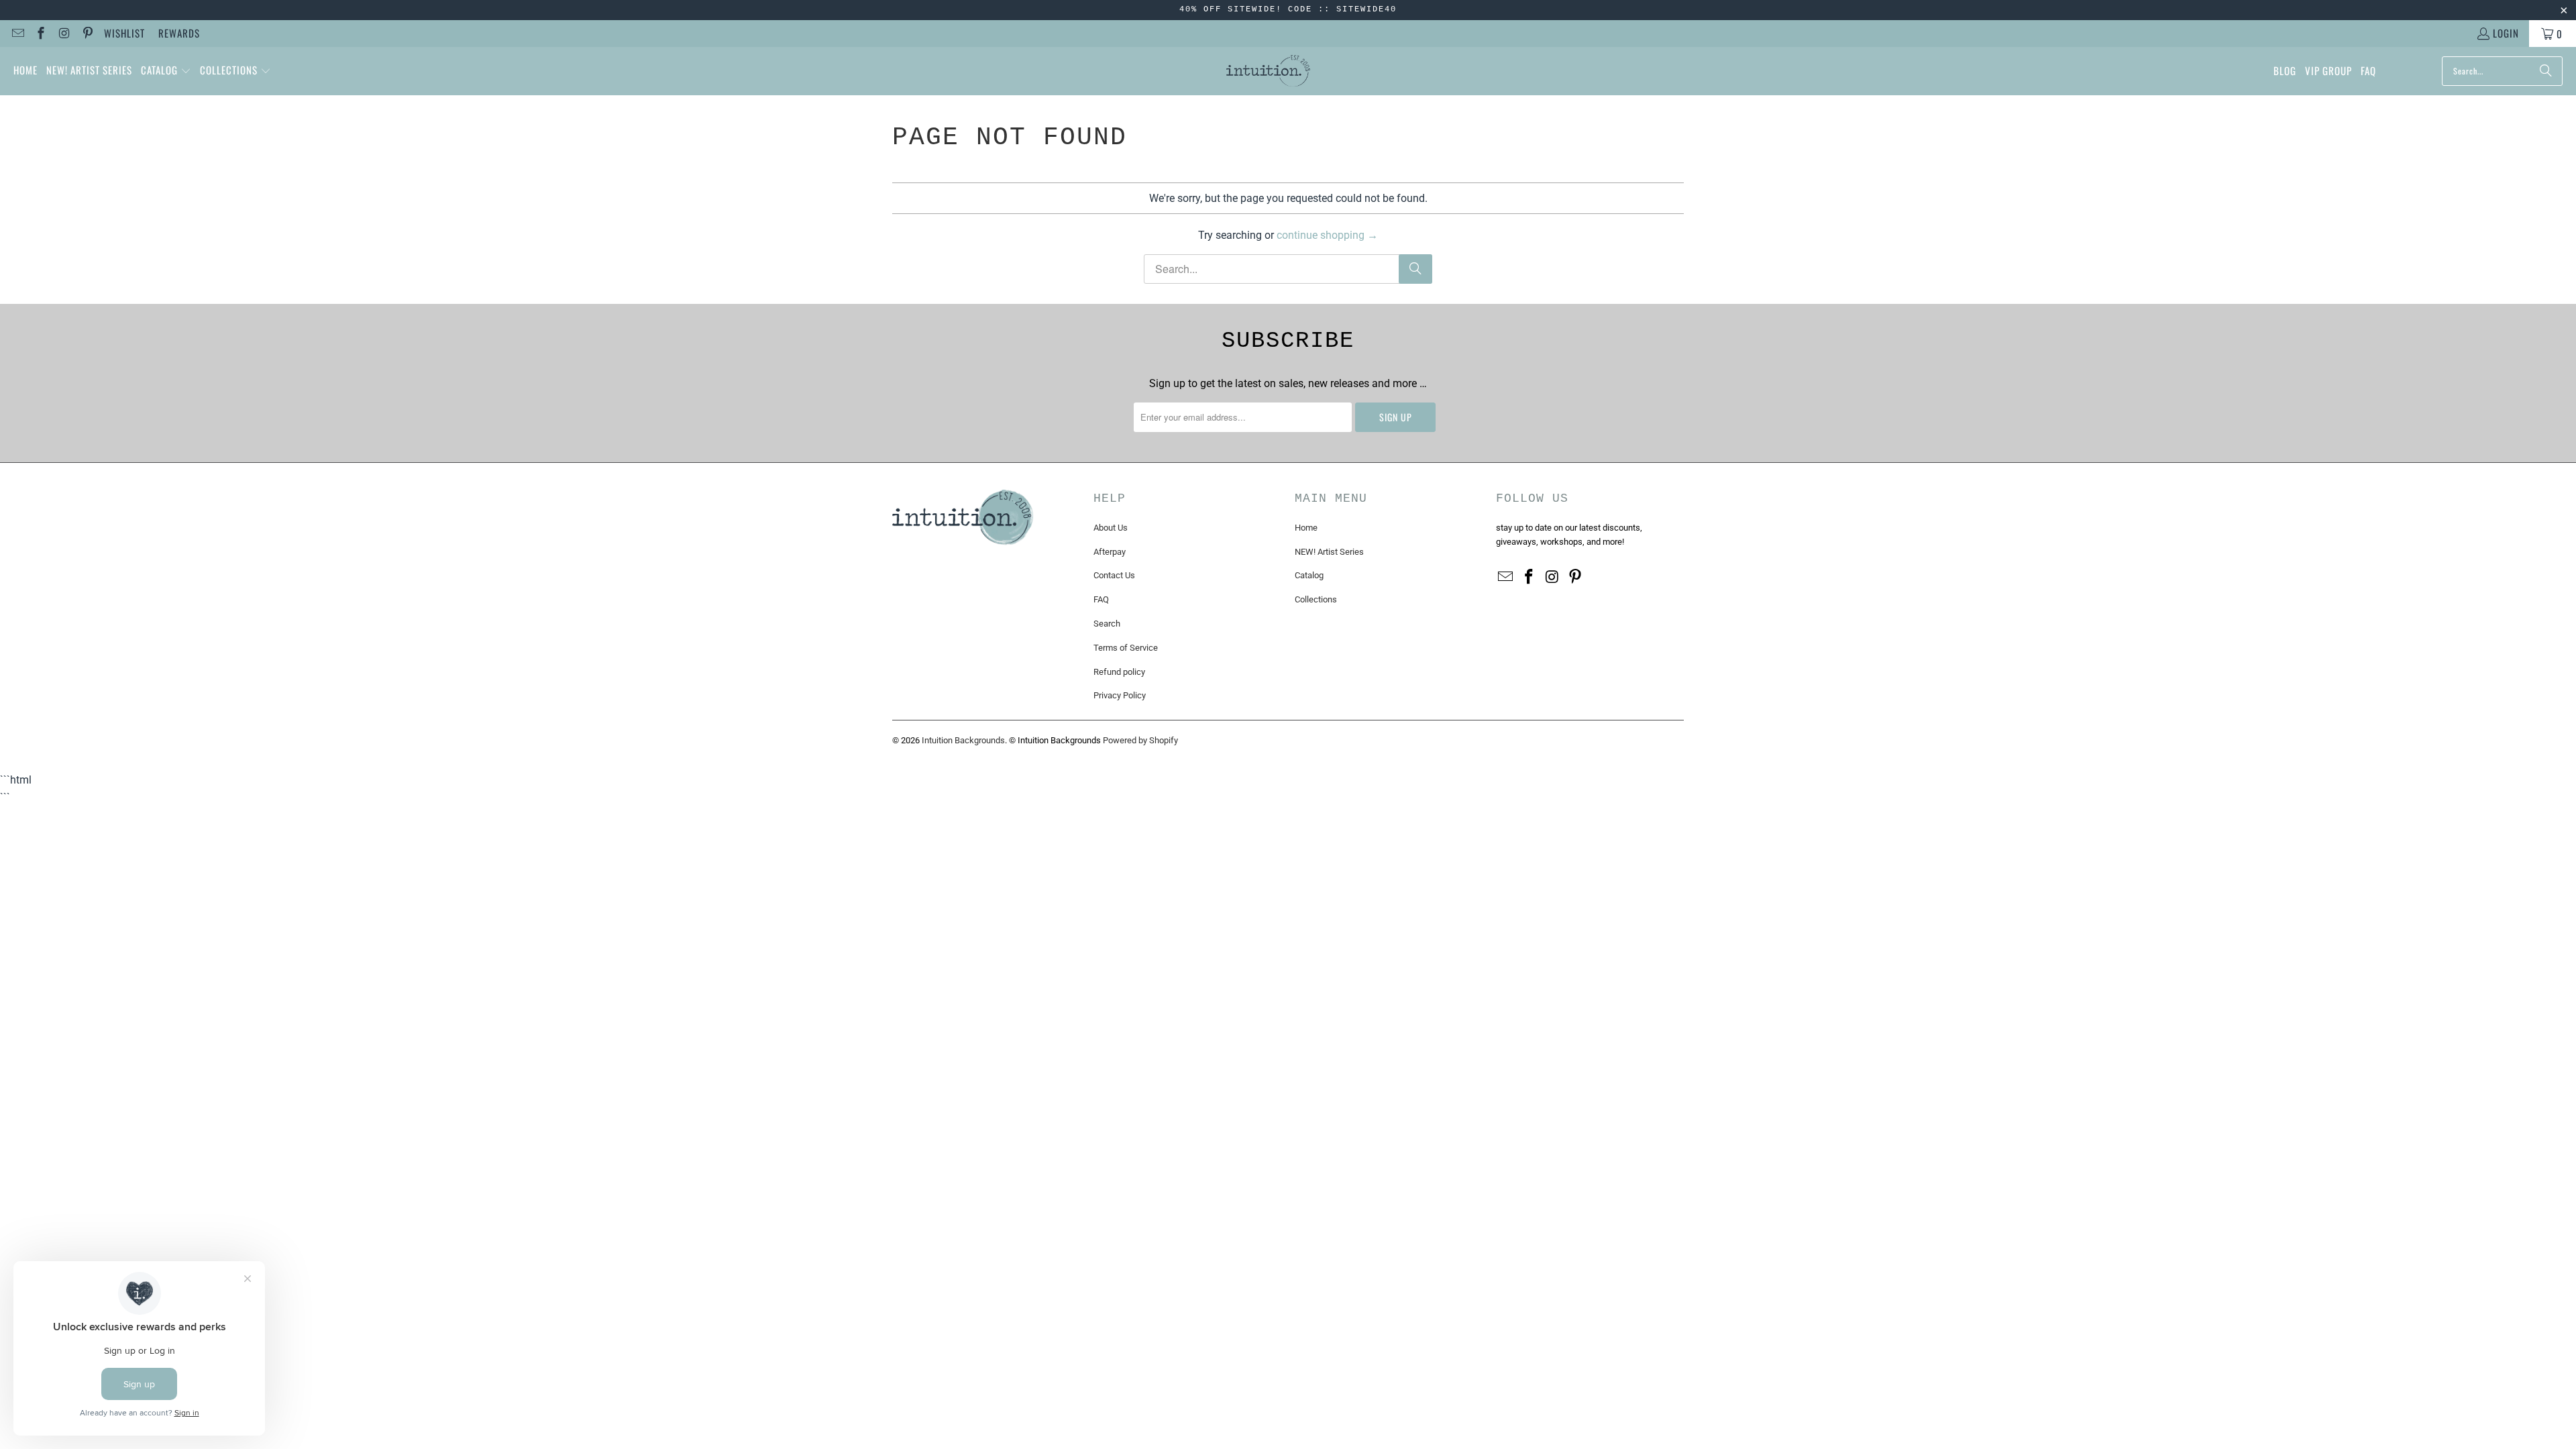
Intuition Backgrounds (963, 740)
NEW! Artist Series (1329, 552)
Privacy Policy (1120, 695)
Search (1107, 624)
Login (2506, 33)
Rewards (179, 33)
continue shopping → (1327, 235)
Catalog (1309, 575)
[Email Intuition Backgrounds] (17, 34)
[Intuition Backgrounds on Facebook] (41, 34)
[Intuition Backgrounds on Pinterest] (87, 34)
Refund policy (1119, 672)
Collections (1316, 599)
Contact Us (1114, 575)
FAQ (1101, 599)
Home (1306, 528)
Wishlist (124, 33)
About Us (1111, 528)
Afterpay (1110, 552)
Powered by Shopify (1140, 740)
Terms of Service (1126, 648)
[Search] (2546, 71)
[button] (166, 71)
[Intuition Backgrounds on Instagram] (63, 34)
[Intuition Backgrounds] (1268, 71)
